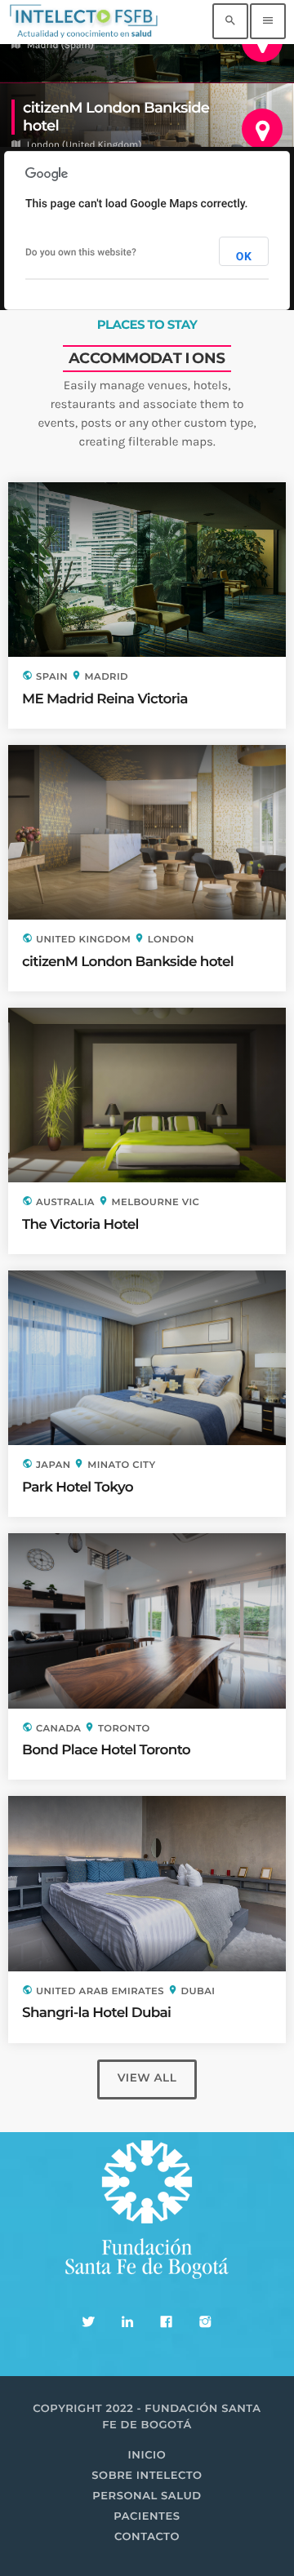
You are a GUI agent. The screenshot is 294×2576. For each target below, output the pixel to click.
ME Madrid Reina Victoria (105, 699)
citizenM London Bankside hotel (128, 962)
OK (244, 257)
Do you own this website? (81, 252)
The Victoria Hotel (80, 1225)
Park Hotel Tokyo (78, 1488)
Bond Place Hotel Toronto (106, 1750)
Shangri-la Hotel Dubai (96, 2013)
